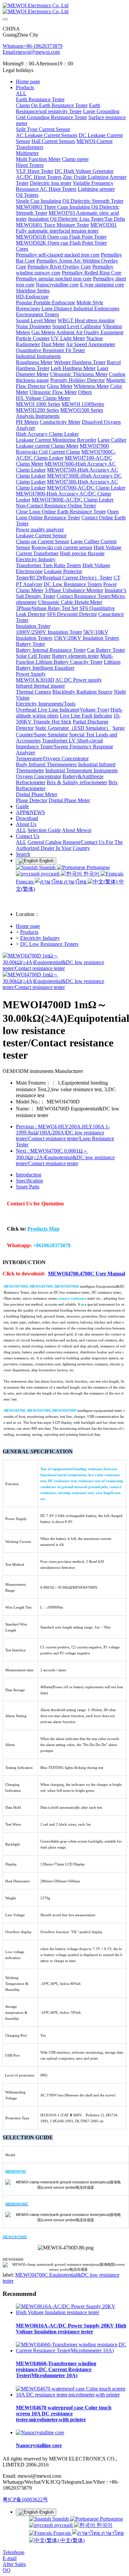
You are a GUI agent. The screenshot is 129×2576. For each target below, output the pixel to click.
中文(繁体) (72, 2540)
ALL (21, 93)
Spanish (47, 867)
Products (29, 932)
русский (50, 874)
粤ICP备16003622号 (25, 2500)
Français (62, 2533)
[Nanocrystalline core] (40, 2432)
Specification (29, 1181)
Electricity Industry (40, 938)
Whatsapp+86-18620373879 (33, 46)
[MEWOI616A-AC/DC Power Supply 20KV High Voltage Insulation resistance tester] (71, 2312)
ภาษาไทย (75, 882)
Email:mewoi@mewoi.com (31, 52)
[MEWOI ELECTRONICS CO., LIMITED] (64, 9)
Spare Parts (28, 1187)
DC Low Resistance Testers (49, 944)
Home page (28, 81)
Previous (65, 1136)
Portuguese (98, 867)
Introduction (29, 1175)
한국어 (91, 874)
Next (65, 1157)
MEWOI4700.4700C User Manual (86, 1274)
